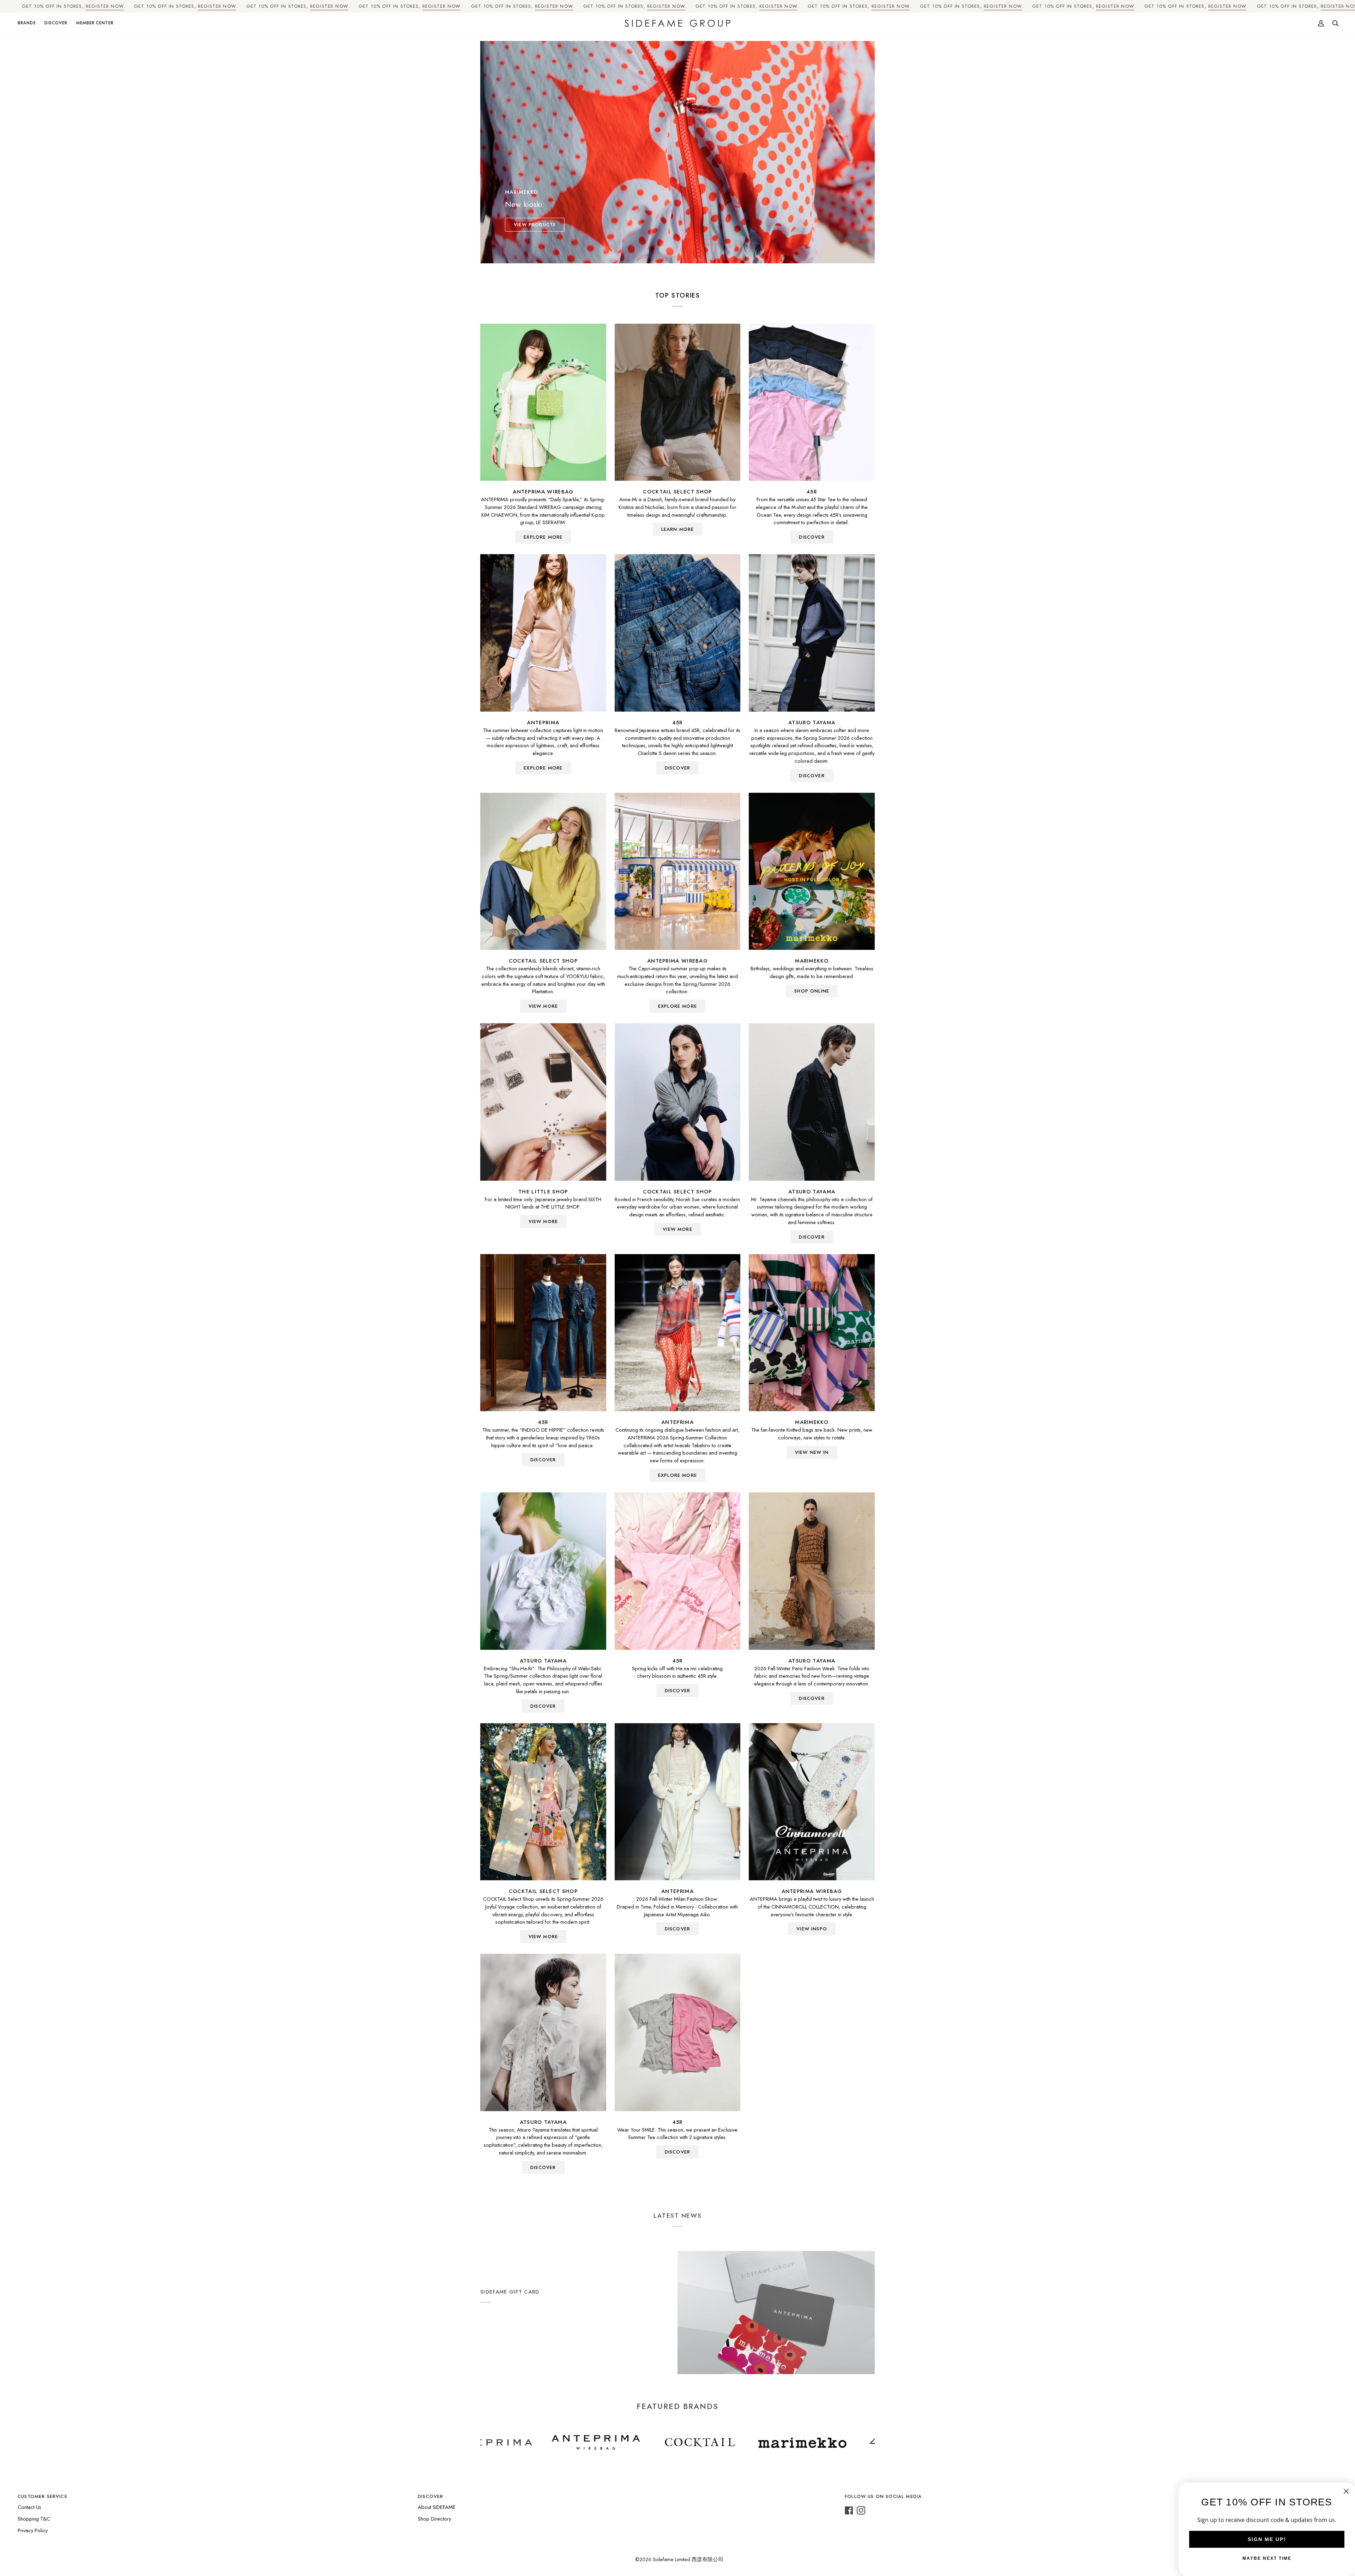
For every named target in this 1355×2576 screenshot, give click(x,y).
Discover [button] (430, 2496)
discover (812, 537)
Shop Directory (434, 2519)
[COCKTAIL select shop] (678, 402)
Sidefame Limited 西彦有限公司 (688, 2559)
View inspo (812, 1929)
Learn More (678, 529)
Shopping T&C (34, 2519)
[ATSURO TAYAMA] (812, 633)
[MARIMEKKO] (812, 871)
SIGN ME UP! (1267, 2539)
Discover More (501, 2334)
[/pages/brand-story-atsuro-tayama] (769, 2443)
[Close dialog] (1346, 2491)
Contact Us (29, 2507)
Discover (812, 776)
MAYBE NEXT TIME (1267, 2558)
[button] (29, 23)
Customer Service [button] (43, 2496)
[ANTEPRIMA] (543, 633)
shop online (812, 991)
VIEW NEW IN (812, 1452)
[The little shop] (543, 1102)
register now (105, 6)
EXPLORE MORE (543, 537)
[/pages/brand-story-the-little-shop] (846, 2443)
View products (535, 225)
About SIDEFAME (437, 2507)
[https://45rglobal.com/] (692, 2443)
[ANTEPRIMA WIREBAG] (543, 402)
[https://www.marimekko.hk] (607, 2443)
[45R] (812, 402)
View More (543, 1006)
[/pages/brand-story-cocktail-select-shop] (505, 2443)
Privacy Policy (33, 2530)
